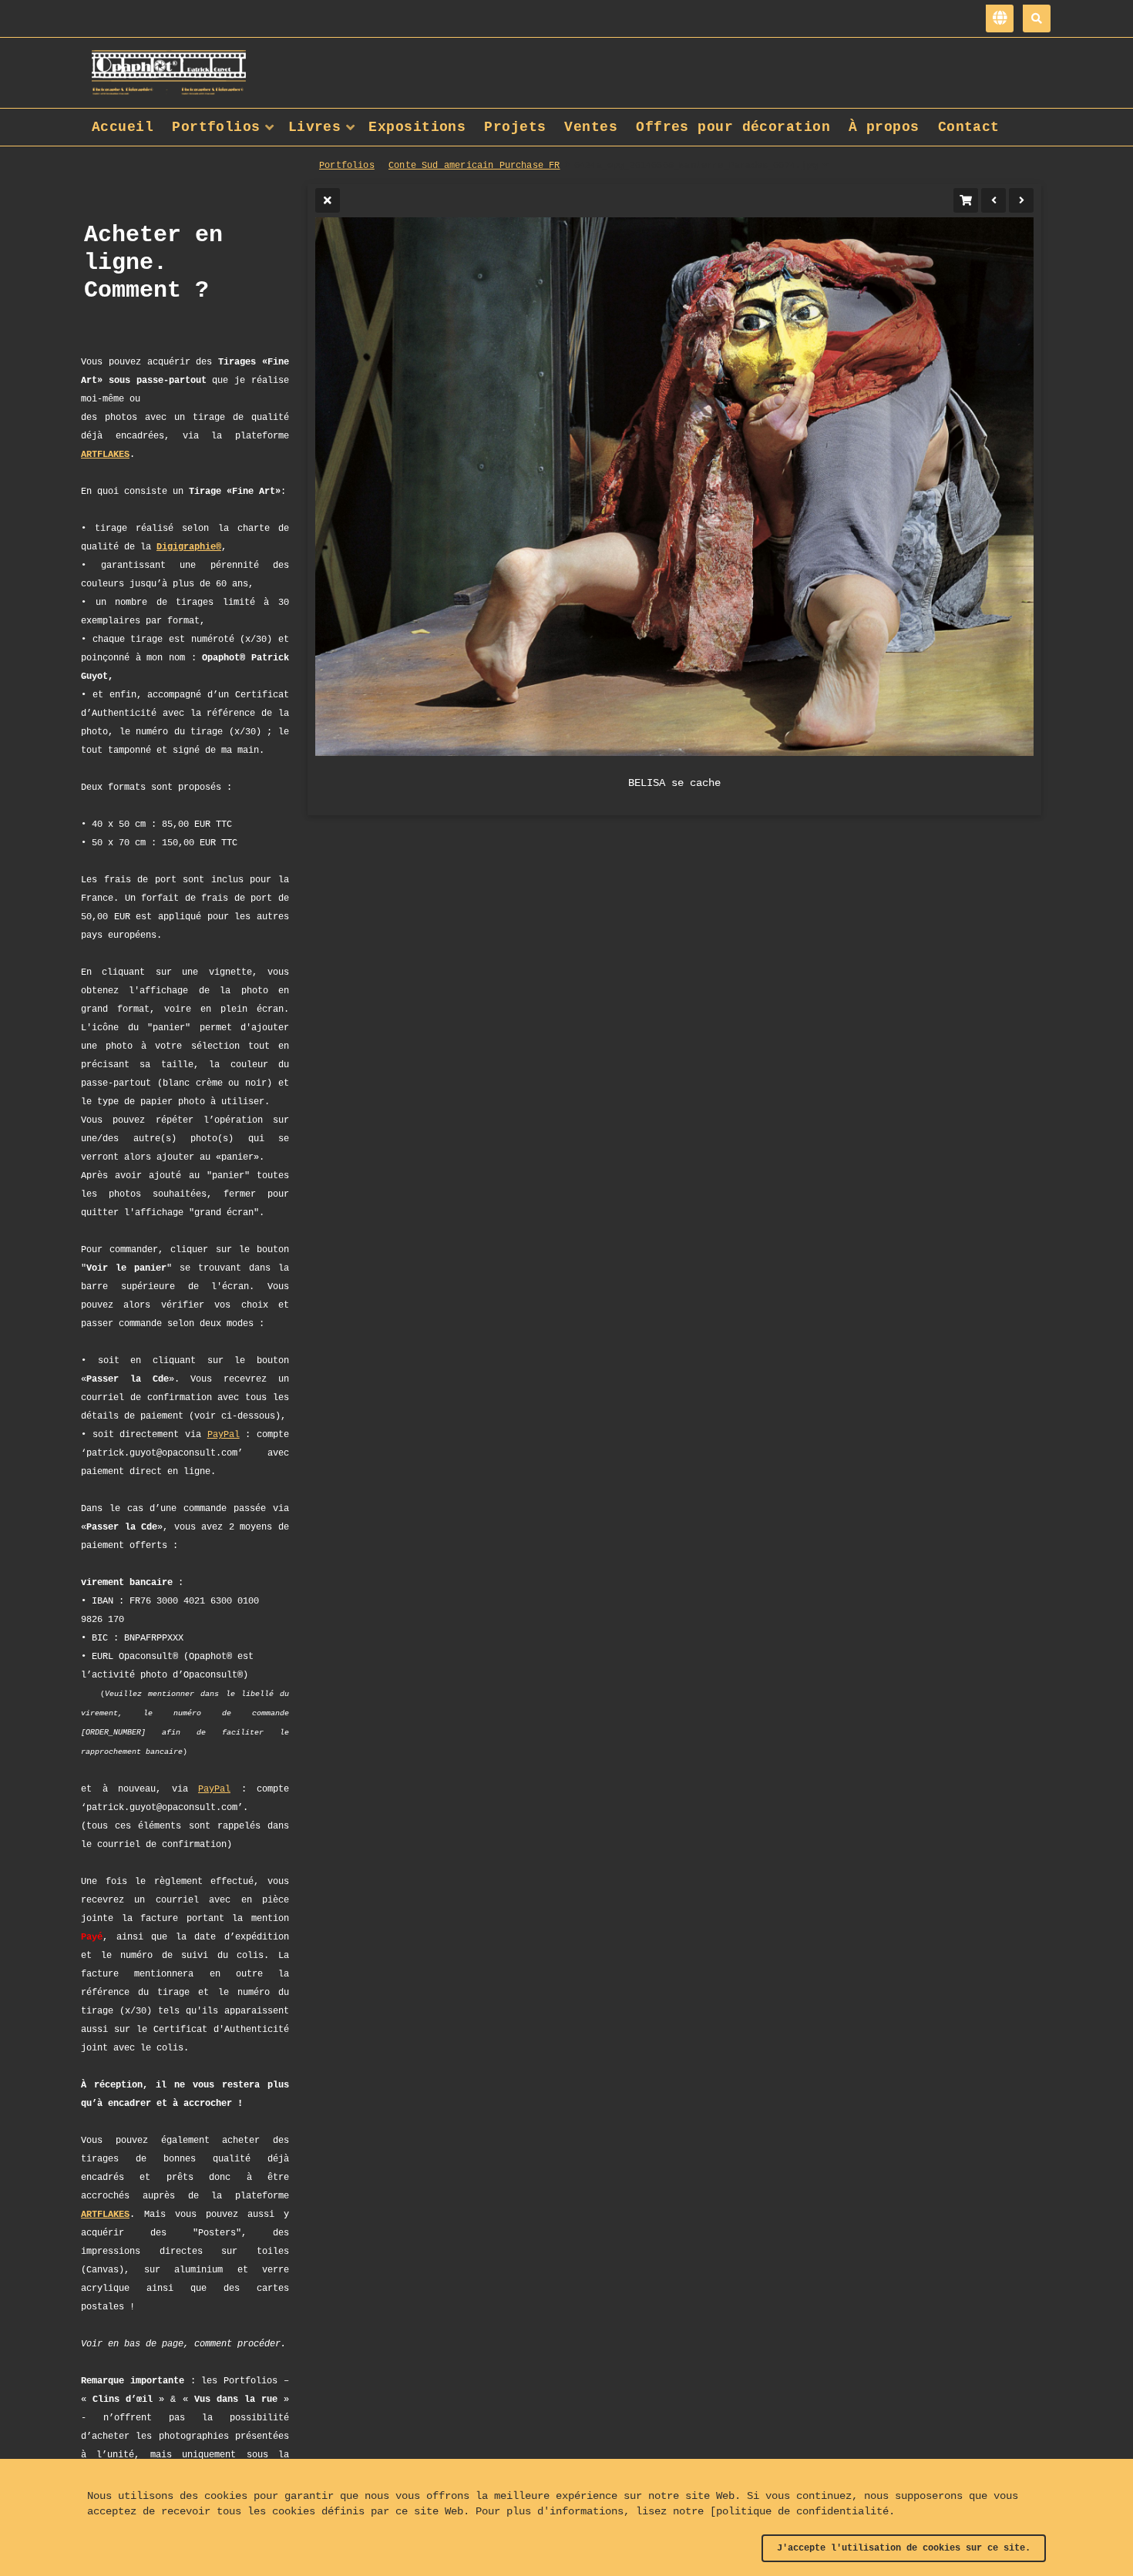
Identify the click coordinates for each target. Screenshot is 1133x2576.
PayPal (224, 1435)
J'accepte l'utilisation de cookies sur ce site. (904, 2548)
